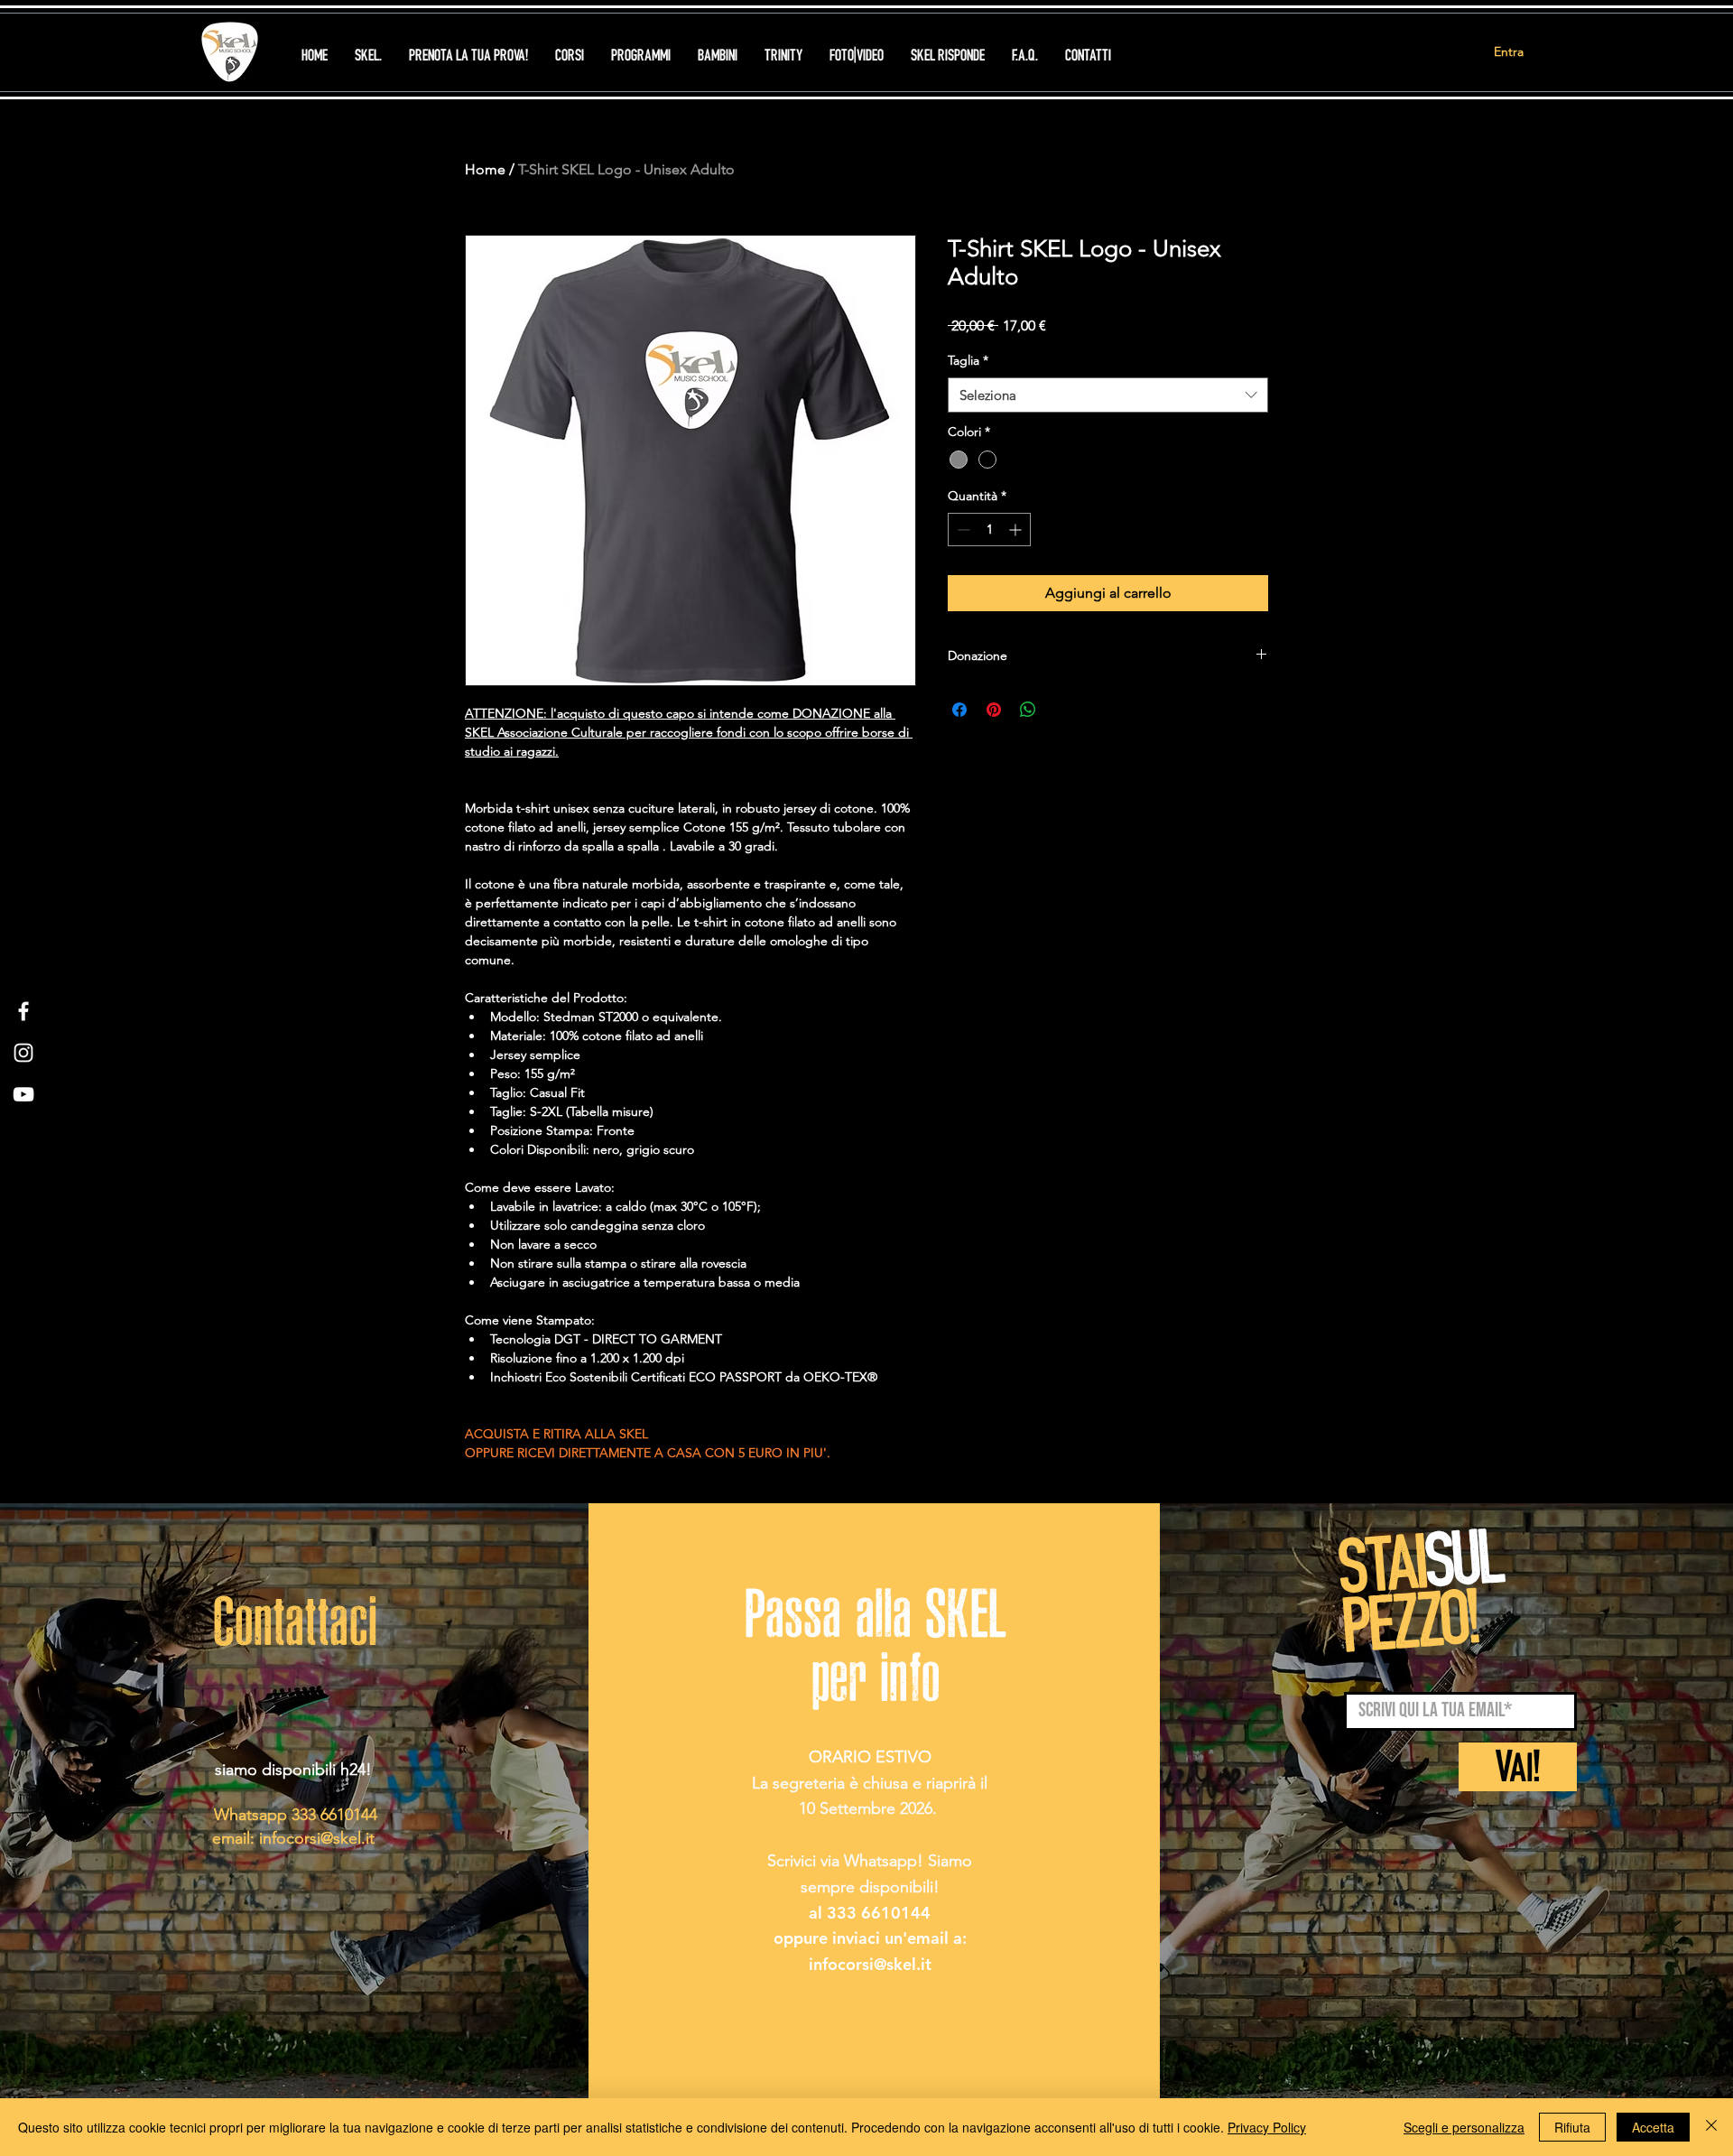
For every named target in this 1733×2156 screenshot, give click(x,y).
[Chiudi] (1711, 2127)
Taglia (968, 360)
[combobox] (1108, 395)
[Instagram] (23, 1053)
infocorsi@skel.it (317, 1838)
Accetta (1653, 2127)
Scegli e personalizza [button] (1464, 2127)
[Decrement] (962, 530)
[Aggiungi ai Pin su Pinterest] (994, 710)
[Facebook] (23, 1011)
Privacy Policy (1267, 2127)
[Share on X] (1062, 710)
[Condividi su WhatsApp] (1028, 710)
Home (485, 169)
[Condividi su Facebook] (959, 710)
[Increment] (1017, 530)
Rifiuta (1572, 2127)
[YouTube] (23, 1094)
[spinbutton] (989, 530)
